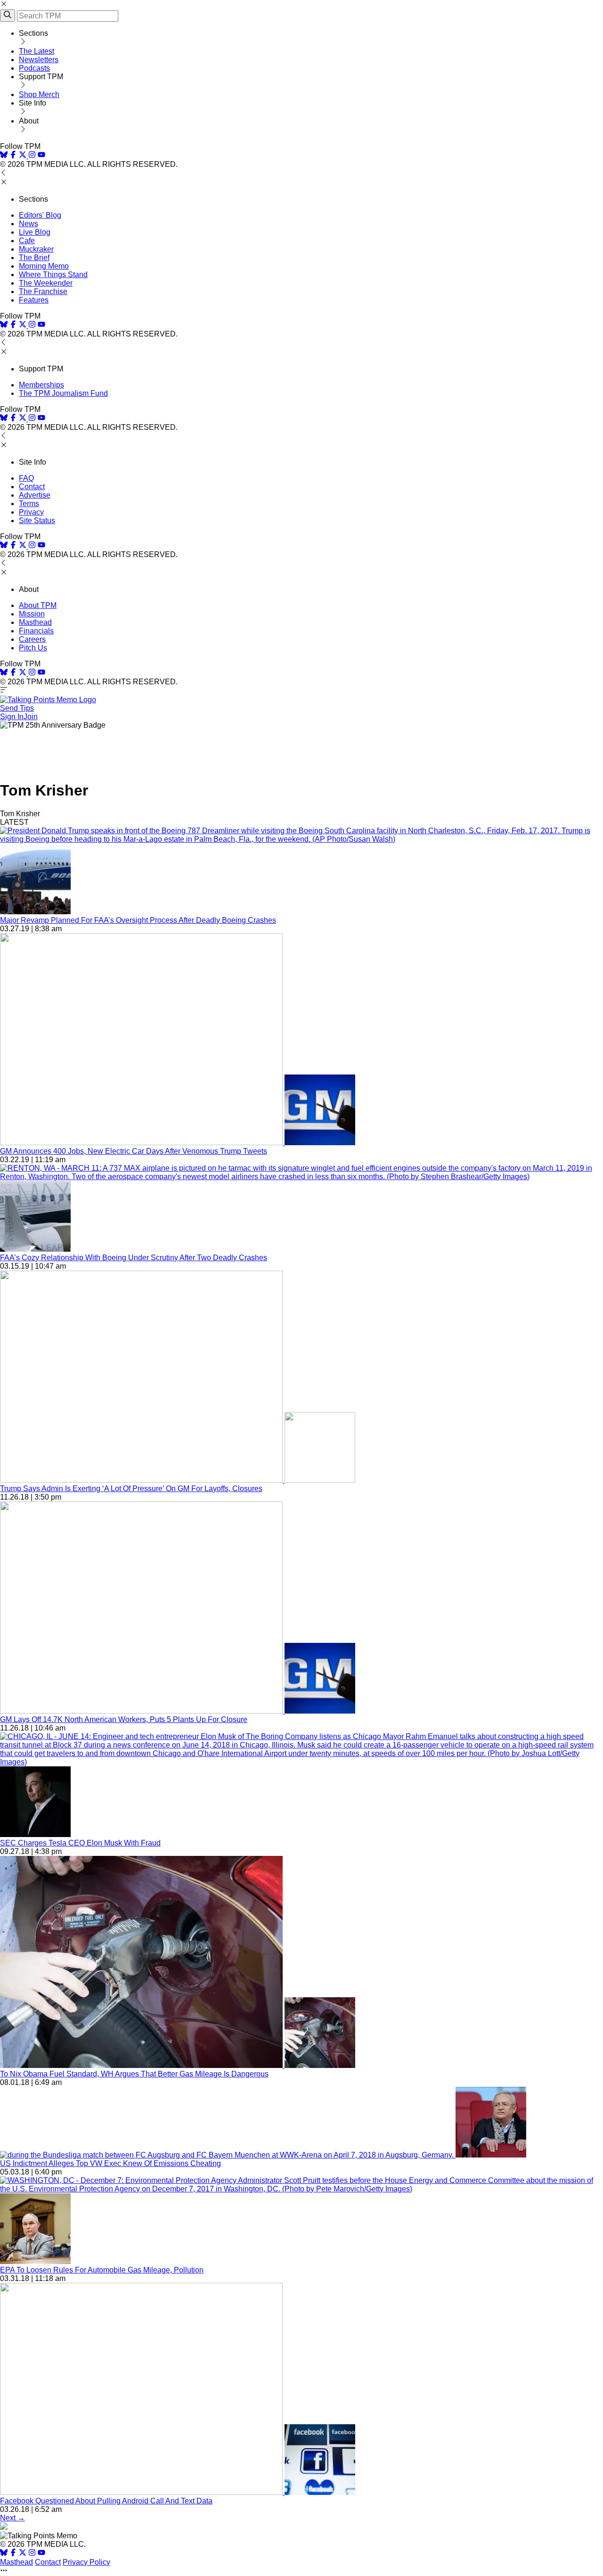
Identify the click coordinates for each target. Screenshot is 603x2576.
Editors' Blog (40, 215)
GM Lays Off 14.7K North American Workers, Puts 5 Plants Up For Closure (124, 1719)
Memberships (41, 385)
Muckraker (36, 249)
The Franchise (43, 291)
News (29, 224)
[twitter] (23, 2554)
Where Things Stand (53, 275)
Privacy (31, 512)
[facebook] (13, 156)
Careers (32, 639)
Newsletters (39, 60)
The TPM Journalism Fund (63, 393)
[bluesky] (4, 156)
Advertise (35, 495)
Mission (32, 614)
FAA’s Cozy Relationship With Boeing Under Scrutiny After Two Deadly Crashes (134, 1258)
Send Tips (17, 708)
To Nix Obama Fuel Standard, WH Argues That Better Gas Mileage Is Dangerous (134, 2074)
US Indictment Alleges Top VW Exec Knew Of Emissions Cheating (110, 2163)
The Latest (37, 51)
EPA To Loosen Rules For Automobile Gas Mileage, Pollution (102, 2270)
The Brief (34, 258)
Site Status (37, 521)
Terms (29, 504)
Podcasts (34, 68)
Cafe (27, 241)
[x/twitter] (24, 156)
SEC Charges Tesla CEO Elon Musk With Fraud (80, 1843)
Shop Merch (39, 94)
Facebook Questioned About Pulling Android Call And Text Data (106, 2501)
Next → (12, 2518)
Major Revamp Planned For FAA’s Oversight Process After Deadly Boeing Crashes (138, 920)
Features (34, 300)
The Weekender (46, 283)
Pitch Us (33, 648)
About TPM (38, 605)
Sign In (12, 717)
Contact (32, 487)
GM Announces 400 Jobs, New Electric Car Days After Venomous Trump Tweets (134, 1151)
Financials (36, 631)
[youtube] (41, 156)
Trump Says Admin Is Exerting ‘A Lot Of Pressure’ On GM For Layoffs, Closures (131, 1489)
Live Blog (35, 232)
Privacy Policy (86, 2562)
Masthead (35, 622)
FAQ (26, 478)
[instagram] (32, 156)
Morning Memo (44, 266)
